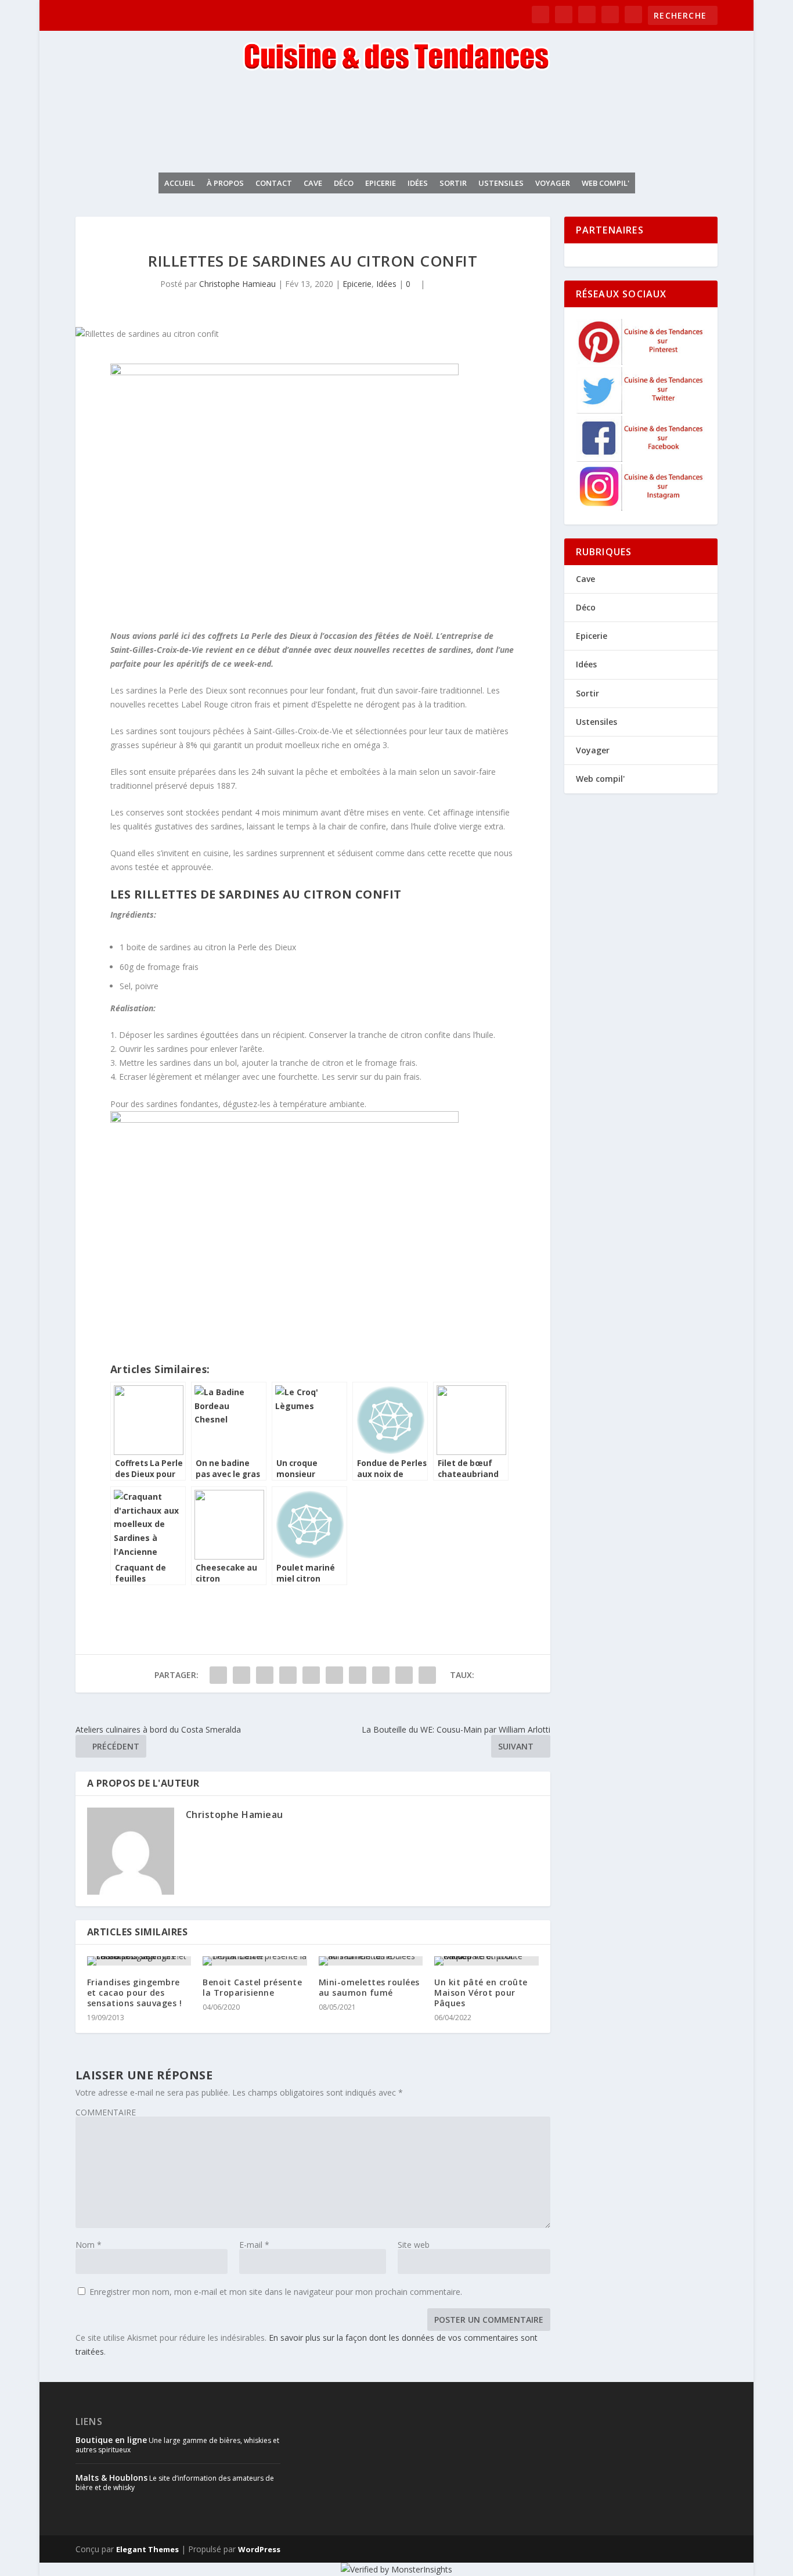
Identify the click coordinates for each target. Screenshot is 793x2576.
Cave (313, 183)
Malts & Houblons (111, 2478)
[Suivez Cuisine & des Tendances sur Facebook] (641, 459)
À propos (225, 183)
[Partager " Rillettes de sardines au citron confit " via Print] (427, 1675)
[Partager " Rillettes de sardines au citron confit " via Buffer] (358, 1675)
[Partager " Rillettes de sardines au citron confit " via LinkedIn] (334, 1675)
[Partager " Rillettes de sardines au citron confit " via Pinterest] (311, 1675)
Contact (274, 183)
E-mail (254, 2245)
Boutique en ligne (111, 2440)
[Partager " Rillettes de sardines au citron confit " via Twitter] (241, 1675)
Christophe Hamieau (237, 284)
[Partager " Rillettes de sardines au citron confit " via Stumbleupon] (381, 1675)
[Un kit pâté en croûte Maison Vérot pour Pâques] (486, 1961)
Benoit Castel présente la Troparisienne (252, 1987)
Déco (344, 183)
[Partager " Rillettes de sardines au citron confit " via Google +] (265, 1675)
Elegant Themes (147, 2549)
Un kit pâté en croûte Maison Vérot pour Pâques (481, 1993)
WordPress (259, 2549)
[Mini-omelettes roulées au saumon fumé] (371, 1961)
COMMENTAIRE (106, 2112)
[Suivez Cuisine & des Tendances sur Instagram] (641, 507)
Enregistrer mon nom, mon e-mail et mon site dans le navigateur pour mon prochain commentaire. (276, 2292)
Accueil (180, 183)
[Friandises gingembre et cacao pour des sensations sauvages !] (139, 1961)
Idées (418, 183)
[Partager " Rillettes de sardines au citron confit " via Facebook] (218, 1675)
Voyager (553, 183)
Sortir (453, 183)
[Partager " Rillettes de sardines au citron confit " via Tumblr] (288, 1675)
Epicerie (381, 183)
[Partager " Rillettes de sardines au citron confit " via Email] (404, 1675)
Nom (89, 2245)
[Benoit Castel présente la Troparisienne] (255, 1961)
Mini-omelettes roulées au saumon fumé (369, 1987)
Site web (414, 2245)
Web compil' (605, 183)
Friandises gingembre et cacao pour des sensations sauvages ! (135, 1993)
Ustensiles (501, 183)
